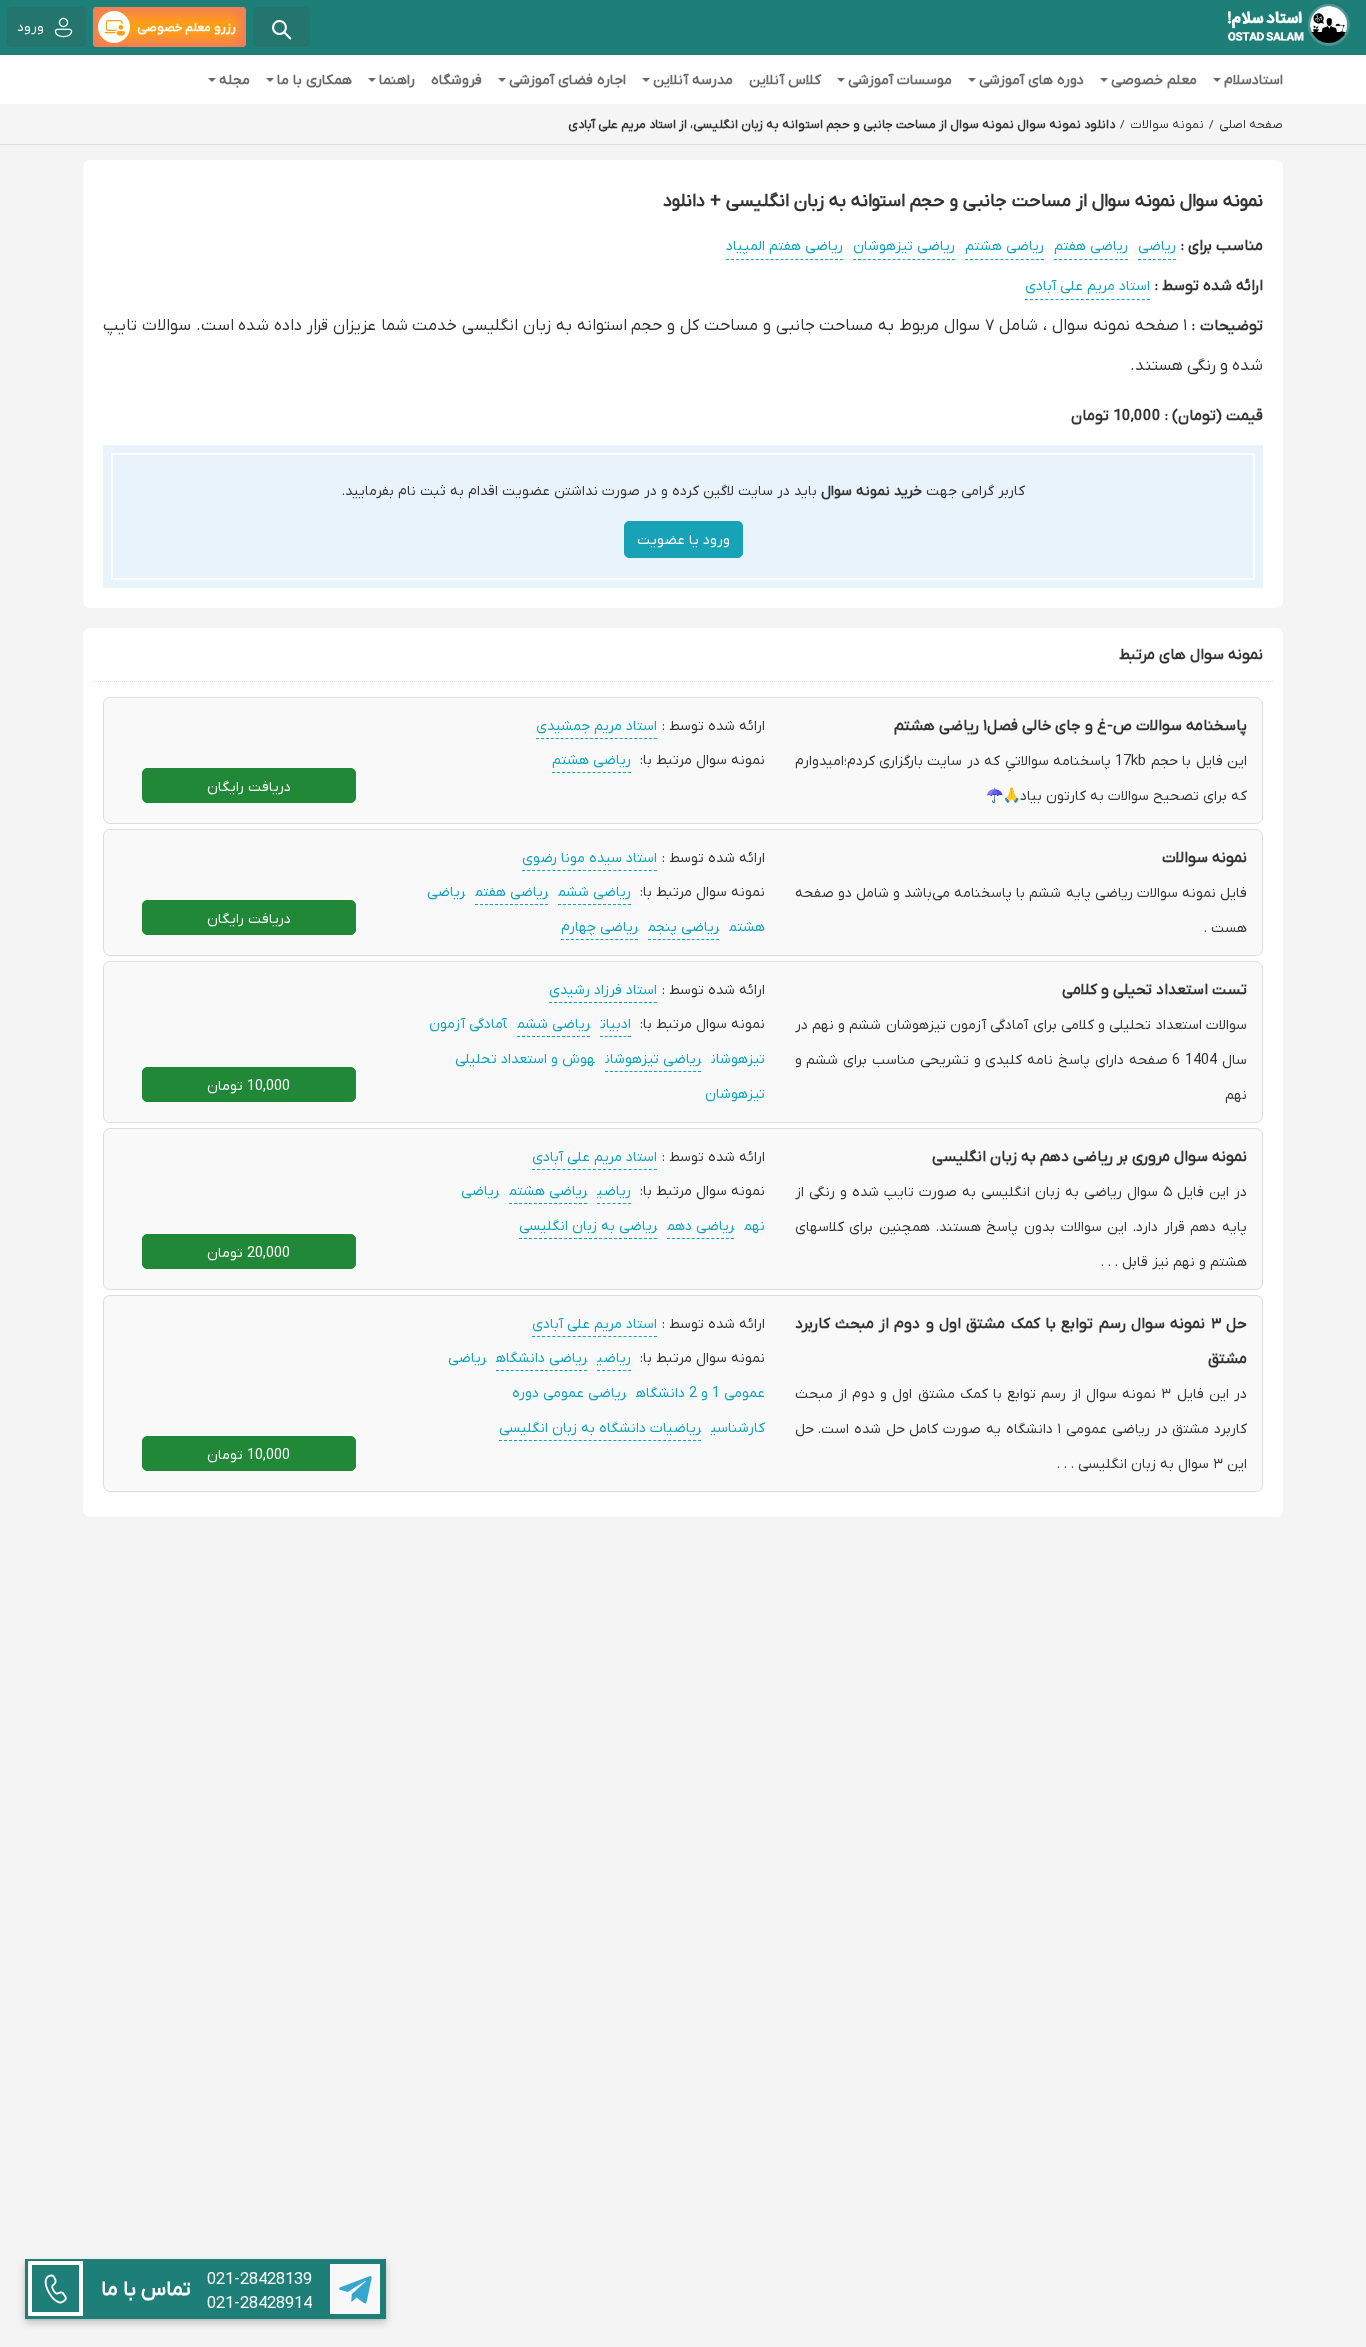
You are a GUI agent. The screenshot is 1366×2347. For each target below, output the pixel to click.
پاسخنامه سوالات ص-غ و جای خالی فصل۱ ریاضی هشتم (1070, 725)
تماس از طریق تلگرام (355, 2289)
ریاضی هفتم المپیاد (784, 245)
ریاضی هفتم (1091, 245)
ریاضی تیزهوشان (904, 245)
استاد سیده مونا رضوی (589, 857)
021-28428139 (259, 2279)
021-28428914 (259, 2303)
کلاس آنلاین (785, 79)
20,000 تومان (248, 1252)
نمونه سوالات (1204, 857)
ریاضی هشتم (1004, 245)
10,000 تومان (248, 1085)
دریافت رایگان (249, 786)
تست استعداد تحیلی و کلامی (1154, 989)
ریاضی (1157, 245)
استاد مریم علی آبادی (1087, 285)
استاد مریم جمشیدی (596, 725)
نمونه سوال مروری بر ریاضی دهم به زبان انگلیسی (1089, 1156)
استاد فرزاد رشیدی (603, 989)
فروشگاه (456, 79)
